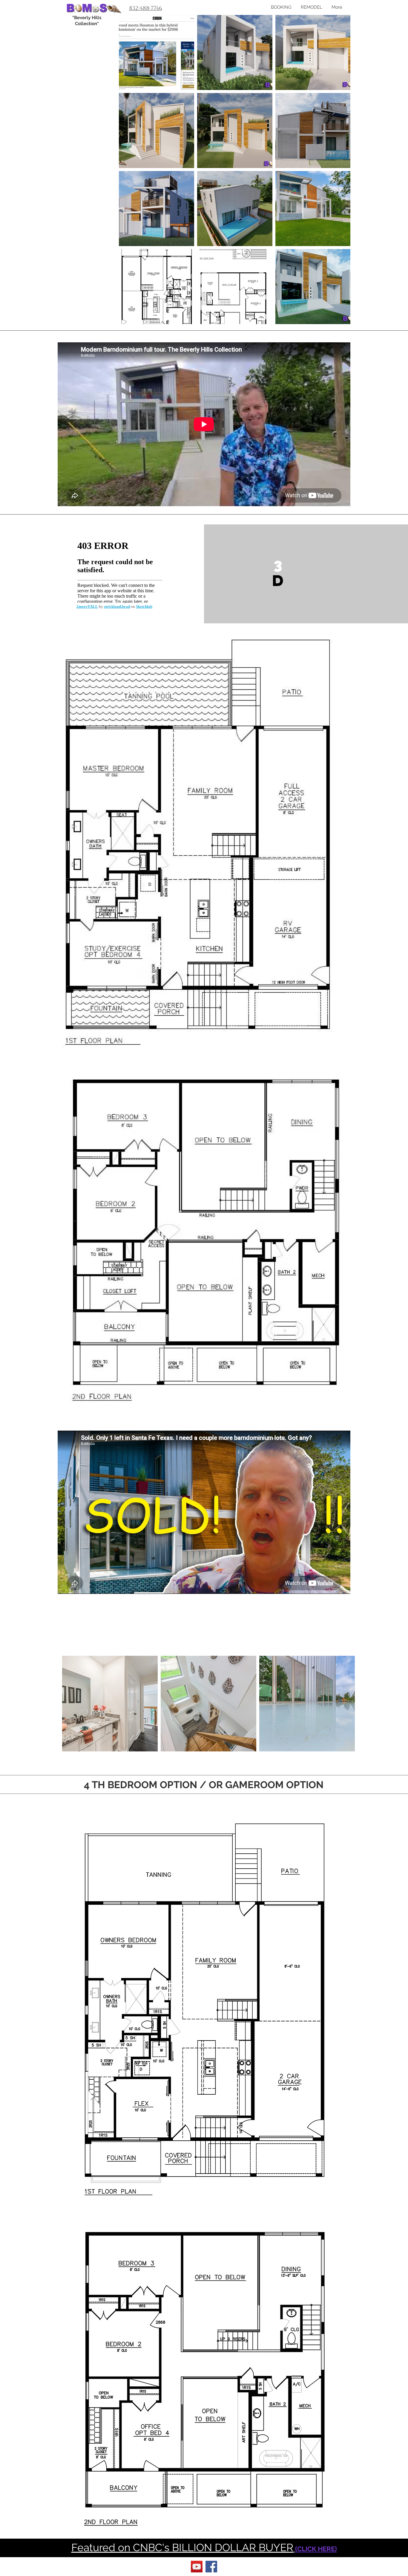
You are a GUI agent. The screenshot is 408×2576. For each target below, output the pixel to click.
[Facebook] (211, 2567)
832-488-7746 (146, 8)
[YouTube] (197, 2567)
